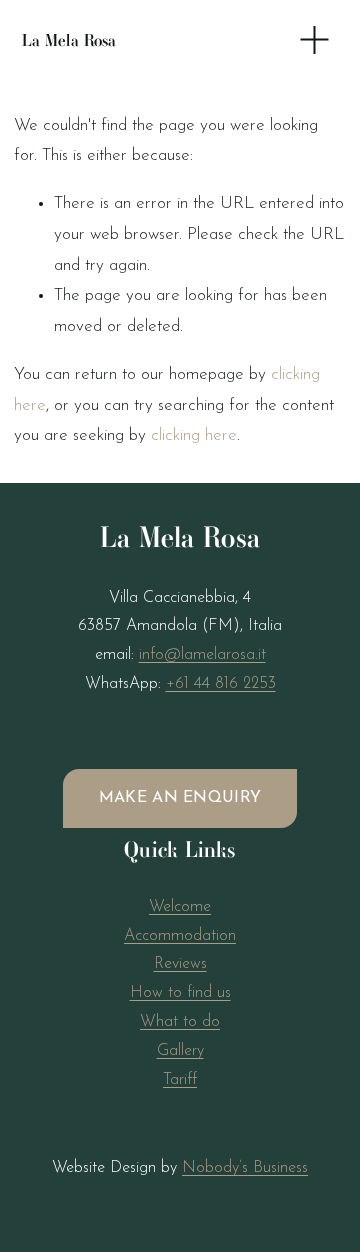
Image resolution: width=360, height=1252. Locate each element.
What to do (180, 1022)
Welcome (180, 907)
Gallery (180, 1051)
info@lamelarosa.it (202, 655)
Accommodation (180, 936)
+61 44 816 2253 (221, 684)
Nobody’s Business (245, 1168)
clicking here (194, 435)
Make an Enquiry (180, 798)
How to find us (180, 993)
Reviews (180, 964)
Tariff (180, 1080)
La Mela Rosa (69, 40)
